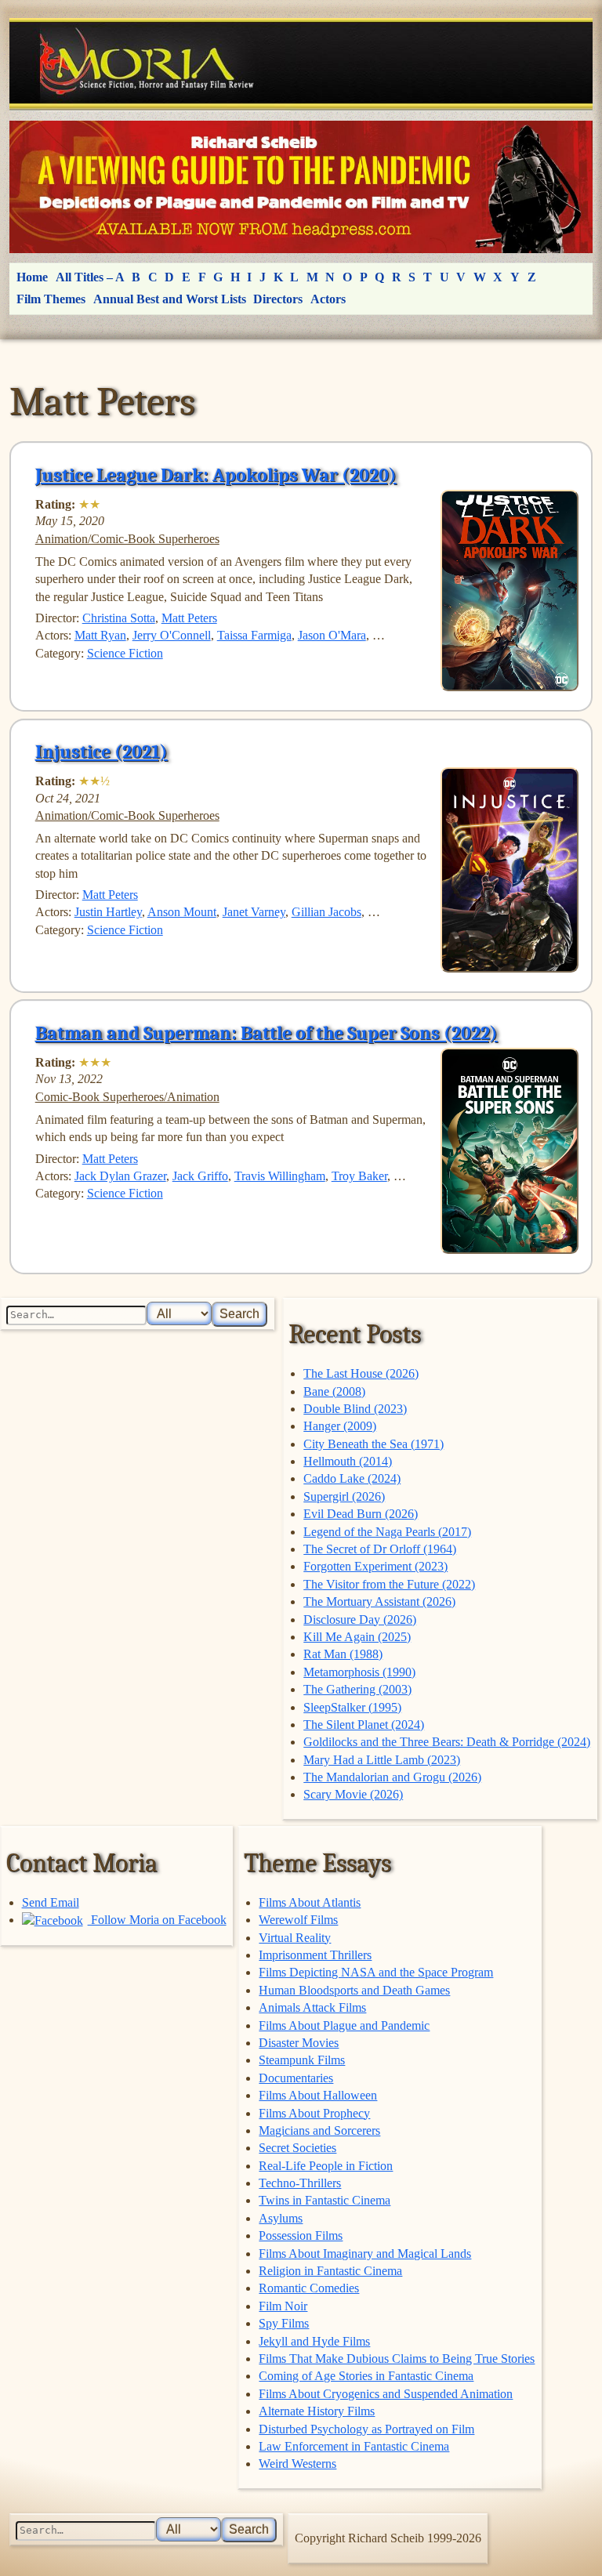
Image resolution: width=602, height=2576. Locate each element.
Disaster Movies (299, 2043)
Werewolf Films (298, 1920)
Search (239, 1314)
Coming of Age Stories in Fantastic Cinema (366, 2376)
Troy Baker (359, 1176)
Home (32, 277)
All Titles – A (90, 277)
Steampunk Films (302, 2060)
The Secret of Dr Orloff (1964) (380, 1549)
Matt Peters (189, 618)
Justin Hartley (108, 912)
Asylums (281, 2218)
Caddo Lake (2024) (352, 1478)
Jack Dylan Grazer (120, 1176)
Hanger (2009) (340, 1426)
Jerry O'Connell (172, 635)
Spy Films (284, 2323)
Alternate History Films (317, 2411)
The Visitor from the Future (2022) (389, 1584)
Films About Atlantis (310, 1902)
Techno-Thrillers (300, 2183)
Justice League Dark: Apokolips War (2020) (216, 475)
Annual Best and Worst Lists (170, 299)
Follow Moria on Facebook (157, 1920)
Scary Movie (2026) (353, 1794)
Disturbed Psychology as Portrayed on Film (366, 2429)
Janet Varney (254, 912)
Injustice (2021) (102, 752)
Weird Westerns (297, 2464)
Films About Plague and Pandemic (344, 2025)
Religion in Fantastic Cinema (330, 2271)
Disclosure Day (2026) (360, 1620)
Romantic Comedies (309, 2288)
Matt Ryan (100, 635)
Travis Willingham (280, 1176)
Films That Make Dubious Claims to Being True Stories (397, 2359)
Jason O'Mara (332, 635)
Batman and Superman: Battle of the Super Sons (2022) (267, 1033)
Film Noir (283, 2306)
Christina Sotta (119, 618)
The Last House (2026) (361, 1373)
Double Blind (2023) (355, 1409)
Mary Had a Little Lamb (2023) (382, 1760)
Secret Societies (297, 2148)
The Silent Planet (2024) (364, 1725)
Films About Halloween (318, 2095)
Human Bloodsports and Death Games (354, 1990)
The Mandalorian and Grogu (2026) (392, 1777)
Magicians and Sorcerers (319, 2130)
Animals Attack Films (312, 2007)
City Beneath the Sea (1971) (374, 1444)
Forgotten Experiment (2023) (375, 1566)
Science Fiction (125, 653)
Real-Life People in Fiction (326, 2166)
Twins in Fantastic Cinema (325, 2200)
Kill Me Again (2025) (357, 1637)
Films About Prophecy (314, 2113)
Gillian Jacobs (326, 912)
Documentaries (296, 2078)
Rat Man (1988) (343, 1654)
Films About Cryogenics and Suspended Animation (386, 2394)
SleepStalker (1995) (352, 1707)
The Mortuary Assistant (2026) (379, 1601)
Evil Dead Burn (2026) (361, 1514)
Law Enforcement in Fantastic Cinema (354, 2446)
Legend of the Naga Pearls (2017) (387, 1532)
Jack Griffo (200, 1176)
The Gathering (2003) (357, 1689)
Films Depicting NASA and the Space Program (376, 1972)
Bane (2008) (334, 1391)
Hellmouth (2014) (348, 1461)
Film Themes (51, 299)
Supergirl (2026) (344, 1496)
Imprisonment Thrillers (315, 1955)
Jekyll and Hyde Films (314, 2341)
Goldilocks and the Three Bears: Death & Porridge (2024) (447, 1742)
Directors (278, 299)
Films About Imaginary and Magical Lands (365, 2254)
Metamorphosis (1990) (359, 1672)
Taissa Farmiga (254, 635)
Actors (328, 299)
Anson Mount (182, 912)
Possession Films (301, 2235)
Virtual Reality (295, 1938)
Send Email (51, 1902)
